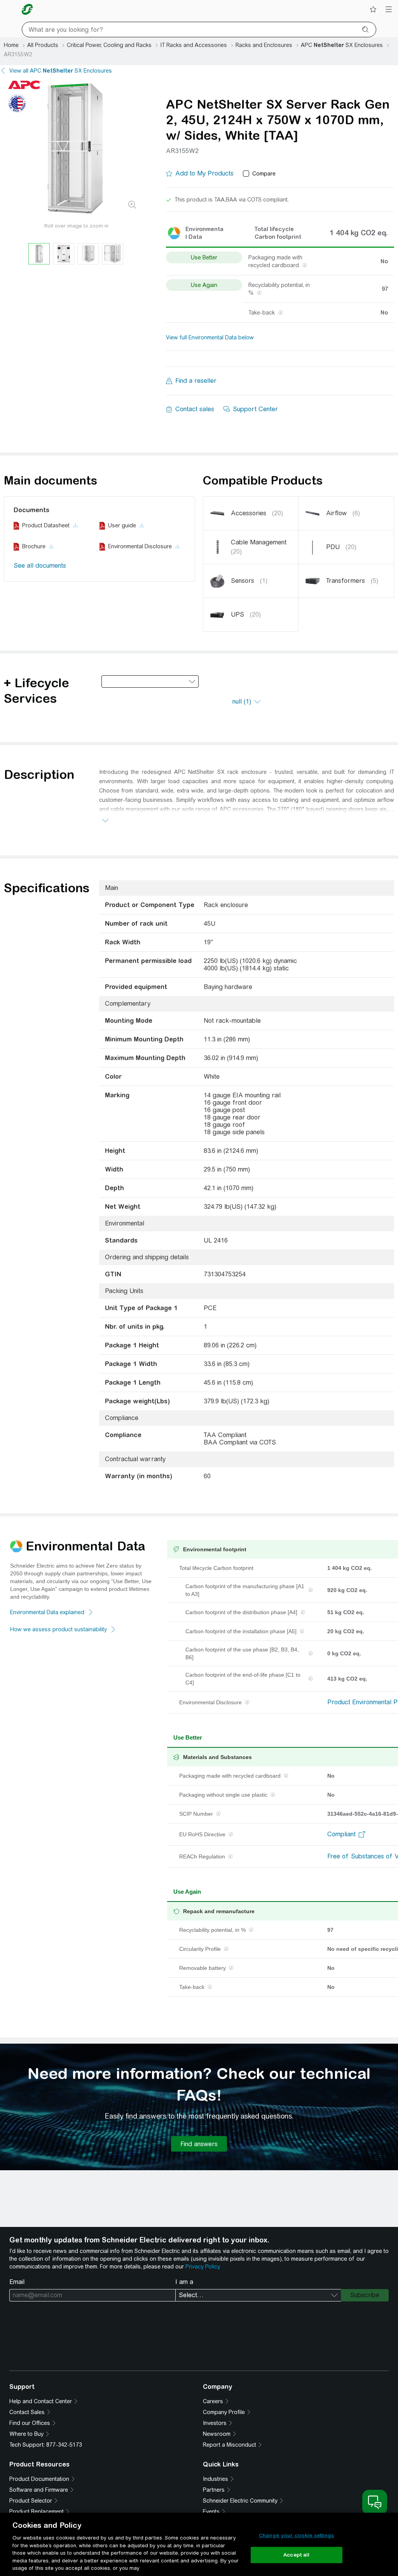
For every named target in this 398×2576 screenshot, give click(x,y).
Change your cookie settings (297, 2535)
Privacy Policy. (203, 2267)
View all (61, 71)
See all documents (40, 566)
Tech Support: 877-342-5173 (46, 2445)
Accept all (296, 2555)
